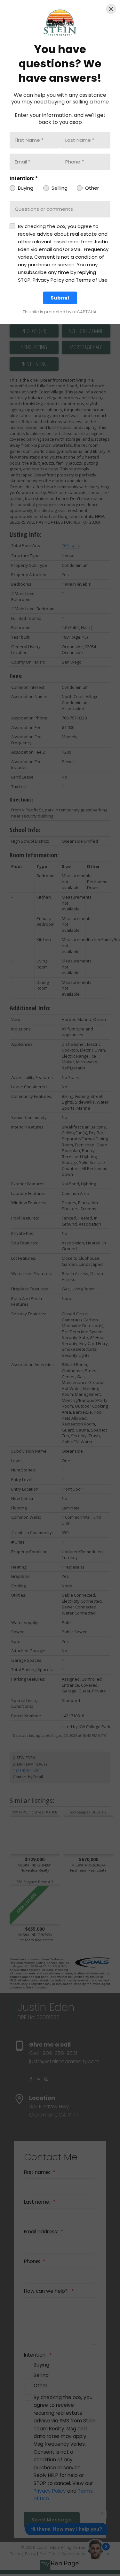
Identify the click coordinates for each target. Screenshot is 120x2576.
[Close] (111, 9)
